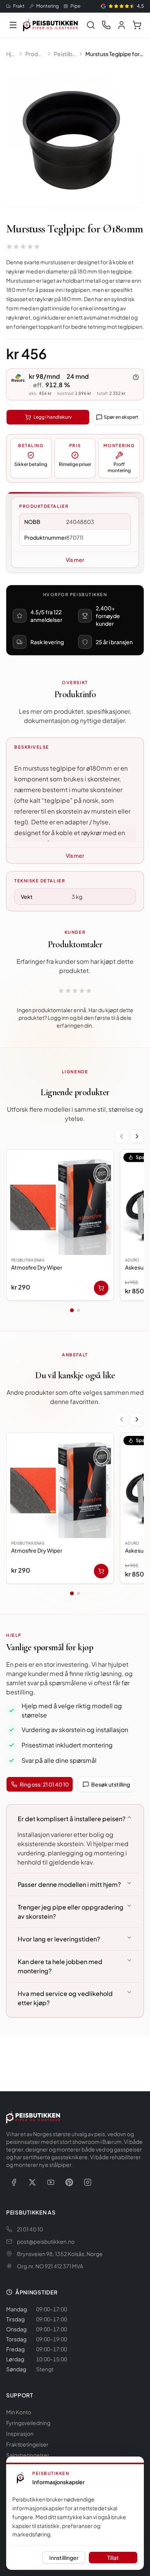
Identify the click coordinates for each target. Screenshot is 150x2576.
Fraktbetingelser (27, 2444)
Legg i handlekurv (52, 417)
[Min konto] (122, 25)
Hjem (11, 54)
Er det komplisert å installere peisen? (72, 1819)
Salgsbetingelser (28, 2455)
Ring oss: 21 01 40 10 (44, 1784)
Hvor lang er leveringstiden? (59, 1939)
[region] (75, 1227)
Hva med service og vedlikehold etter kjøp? (65, 1998)
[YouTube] (51, 2182)
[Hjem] (50, 25)
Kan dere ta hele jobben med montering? (60, 1966)
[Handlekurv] (137, 25)
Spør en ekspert (121, 417)
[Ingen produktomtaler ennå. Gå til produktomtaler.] (23, 247)
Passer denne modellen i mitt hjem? (69, 1884)
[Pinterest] (69, 2182)
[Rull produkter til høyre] (137, 1136)
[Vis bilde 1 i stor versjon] (75, 139)
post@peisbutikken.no (46, 2241)
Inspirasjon (20, 2433)
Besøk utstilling (111, 1784)
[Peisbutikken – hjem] (33, 2117)
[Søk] (91, 25)
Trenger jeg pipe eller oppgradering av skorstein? (71, 1912)
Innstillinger (64, 2558)
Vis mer (75, 560)
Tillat (113, 2558)
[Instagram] (88, 2182)
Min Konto (19, 2412)
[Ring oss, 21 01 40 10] (106, 25)
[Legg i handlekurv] (101, 1288)
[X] (32, 2182)
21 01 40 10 (30, 2229)
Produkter (35, 54)
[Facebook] (14, 2182)
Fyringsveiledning (28, 2423)
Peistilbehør (65, 54)
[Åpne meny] (13, 25)
